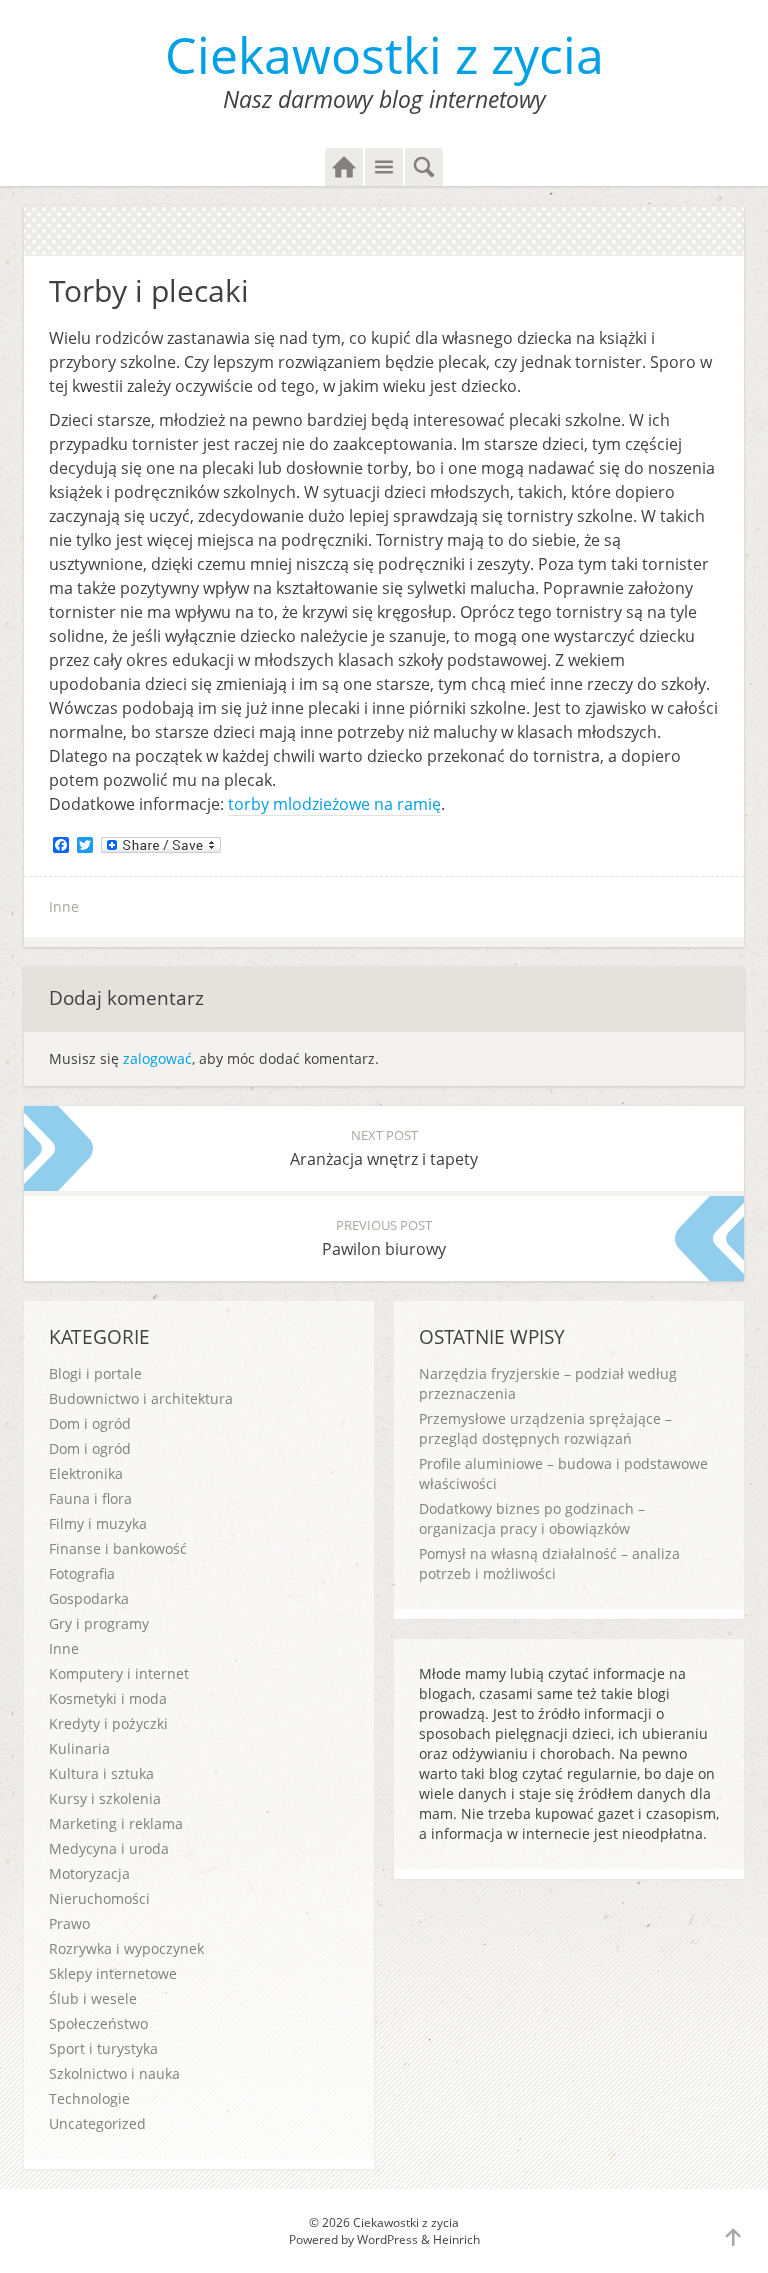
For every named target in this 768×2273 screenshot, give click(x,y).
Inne (64, 906)
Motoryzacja (89, 1873)
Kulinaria (79, 1748)
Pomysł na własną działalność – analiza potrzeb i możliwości (549, 1563)
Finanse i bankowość (118, 1548)
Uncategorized (97, 2123)
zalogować (157, 1058)
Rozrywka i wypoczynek (126, 1948)
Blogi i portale (95, 1373)
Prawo (69, 1923)
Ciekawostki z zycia (384, 55)
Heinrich (456, 2239)
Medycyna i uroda (109, 1848)
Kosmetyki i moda (108, 1698)
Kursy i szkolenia (105, 1798)
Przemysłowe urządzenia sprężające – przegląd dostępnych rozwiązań (545, 1428)
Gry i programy (99, 1623)
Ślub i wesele (93, 1998)
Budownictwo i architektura (141, 1398)
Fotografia (82, 1573)
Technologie (89, 2098)
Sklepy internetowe (113, 1973)
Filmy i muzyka (98, 1523)
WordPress (387, 2239)
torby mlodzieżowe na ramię (334, 804)
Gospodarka (89, 1598)
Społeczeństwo (98, 2023)
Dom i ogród (90, 1423)
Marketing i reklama (116, 1823)
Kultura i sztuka (101, 1773)
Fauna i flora (90, 1498)
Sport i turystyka (103, 2048)
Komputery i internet (119, 1673)
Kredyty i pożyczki (108, 1723)
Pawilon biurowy (384, 1238)
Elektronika (86, 1473)
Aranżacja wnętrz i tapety (384, 1148)
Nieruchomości (99, 1898)
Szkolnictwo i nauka (114, 2073)
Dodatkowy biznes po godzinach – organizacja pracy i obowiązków (532, 1518)
